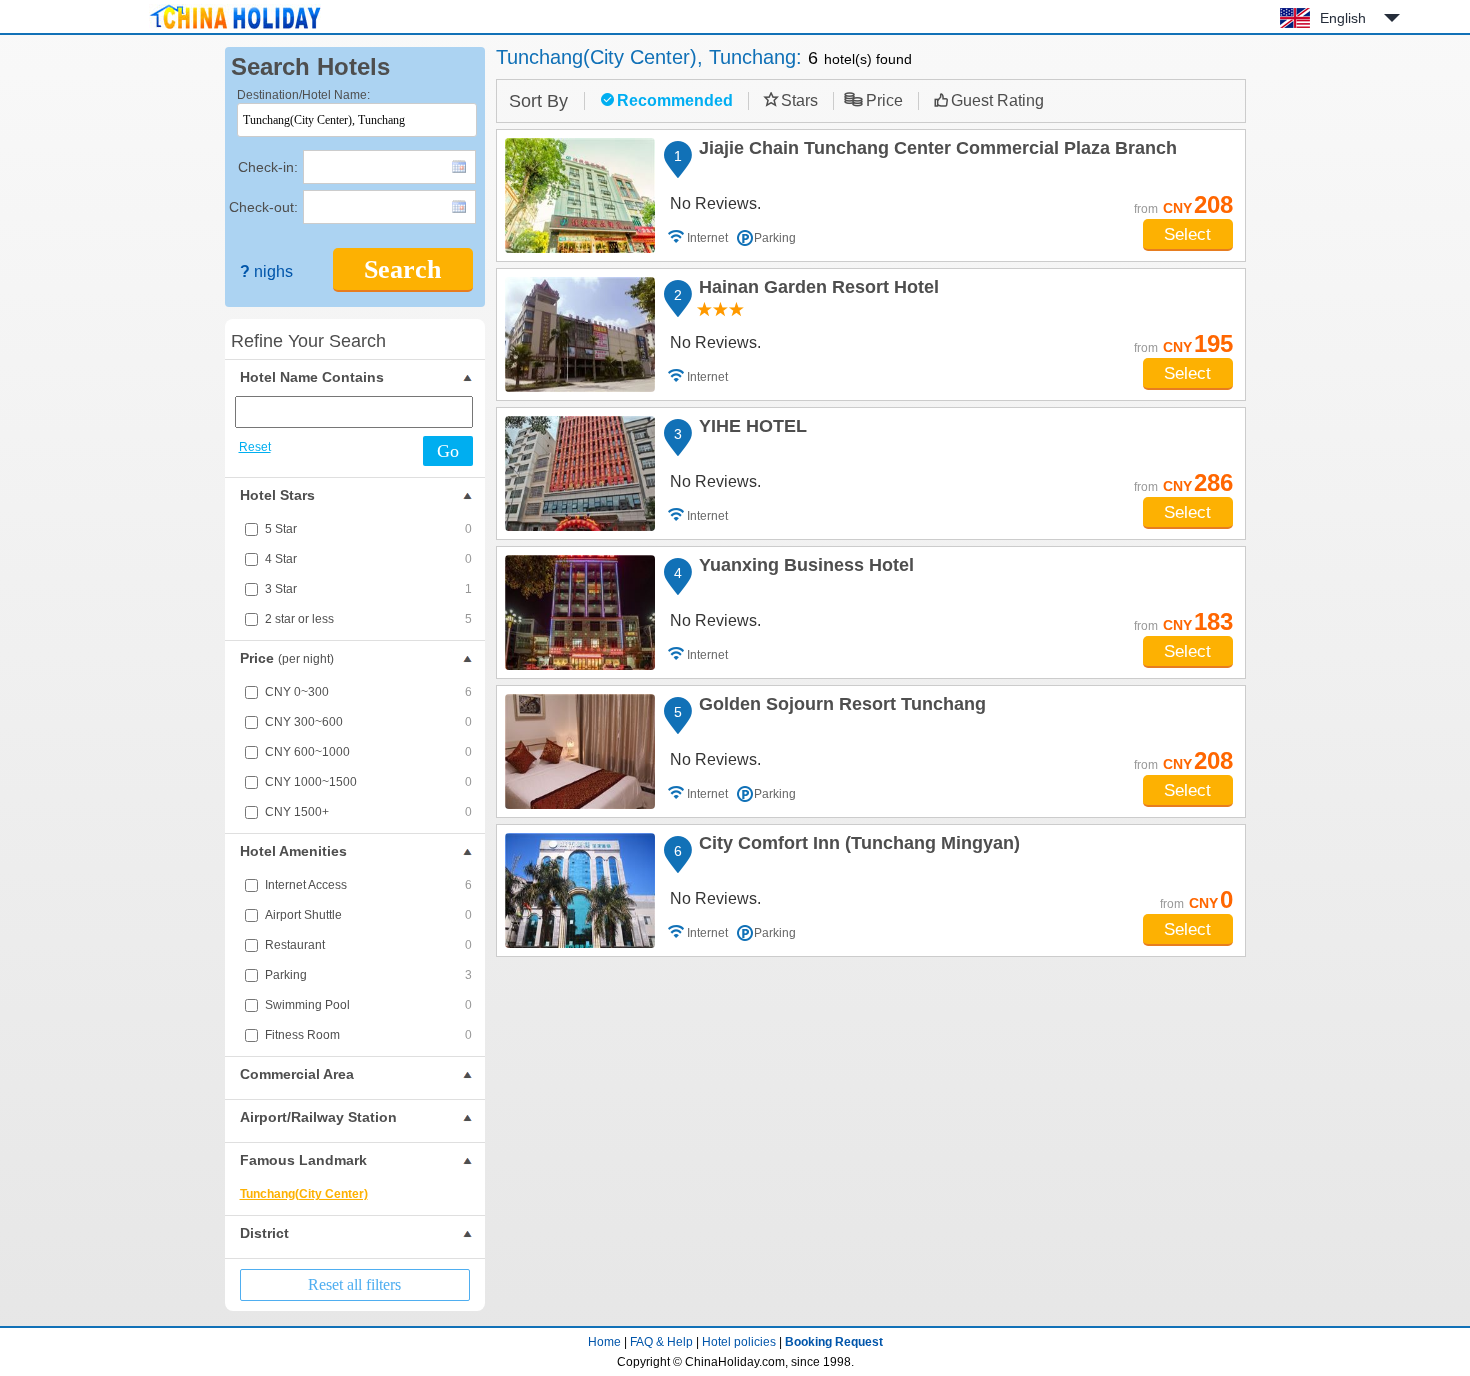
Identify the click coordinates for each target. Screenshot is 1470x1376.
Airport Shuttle (368, 915)
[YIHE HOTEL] (580, 473)
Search (402, 269)
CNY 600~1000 (368, 752)
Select (1187, 234)
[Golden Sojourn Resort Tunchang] (580, 751)
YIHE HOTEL (750, 429)
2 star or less (368, 619)
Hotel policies (739, 1342)
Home (604, 1342)
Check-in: (268, 167)
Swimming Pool (368, 1005)
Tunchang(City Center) (304, 1194)
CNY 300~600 (368, 722)
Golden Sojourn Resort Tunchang (839, 707)
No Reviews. (715, 203)
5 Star (368, 529)
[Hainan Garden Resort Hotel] (580, 334)
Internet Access (368, 885)
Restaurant (368, 945)
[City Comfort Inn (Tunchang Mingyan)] (580, 890)
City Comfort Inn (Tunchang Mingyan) (856, 846)
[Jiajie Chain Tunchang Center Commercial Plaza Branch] (580, 195)
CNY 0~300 (368, 692)
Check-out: (263, 207)
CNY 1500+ (368, 812)
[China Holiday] (235, 29)
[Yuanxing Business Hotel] (580, 612)
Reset (255, 447)
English (1343, 18)
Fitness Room (368, 1035)
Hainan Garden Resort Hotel (816, 290)
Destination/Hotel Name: (303, 95)
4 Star (368, 559)
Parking (368, 975)
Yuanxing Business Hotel (803, 568)
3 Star (368, 589)
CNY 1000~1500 (368, 782)
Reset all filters (354, 1284)
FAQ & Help (661, 1342)
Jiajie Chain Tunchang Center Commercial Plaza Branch (935, 151)
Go (448, 451)
